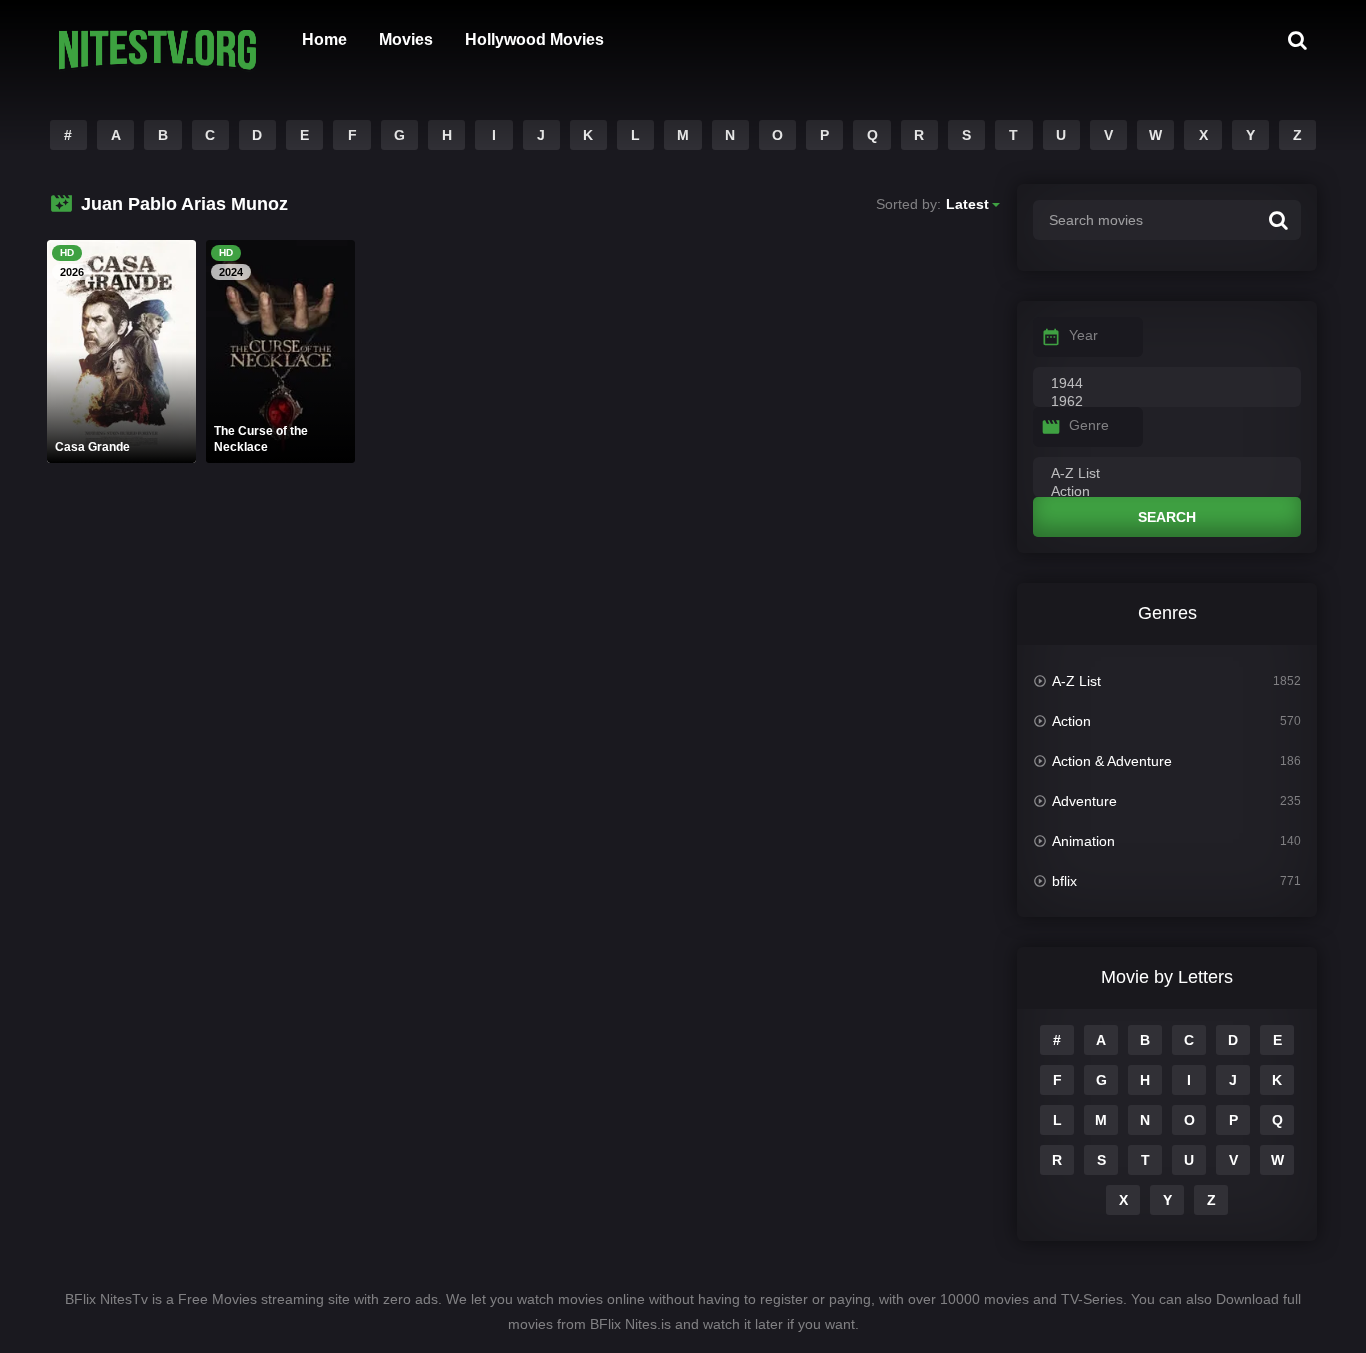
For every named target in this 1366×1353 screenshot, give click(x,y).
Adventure (1084, 801)
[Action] (1167, 492)
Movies (406, 39)
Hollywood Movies (534, 39)
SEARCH (1167, 517)
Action (1071, 721)
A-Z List (1076, 681)
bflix (1064, 881)
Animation (1083, 841)
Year (1083, 335)
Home (324, 39)
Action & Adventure (1112, 761)
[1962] (1167, 402)
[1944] (1167, 384)
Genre (1089, 425)
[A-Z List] (1167, 474)
